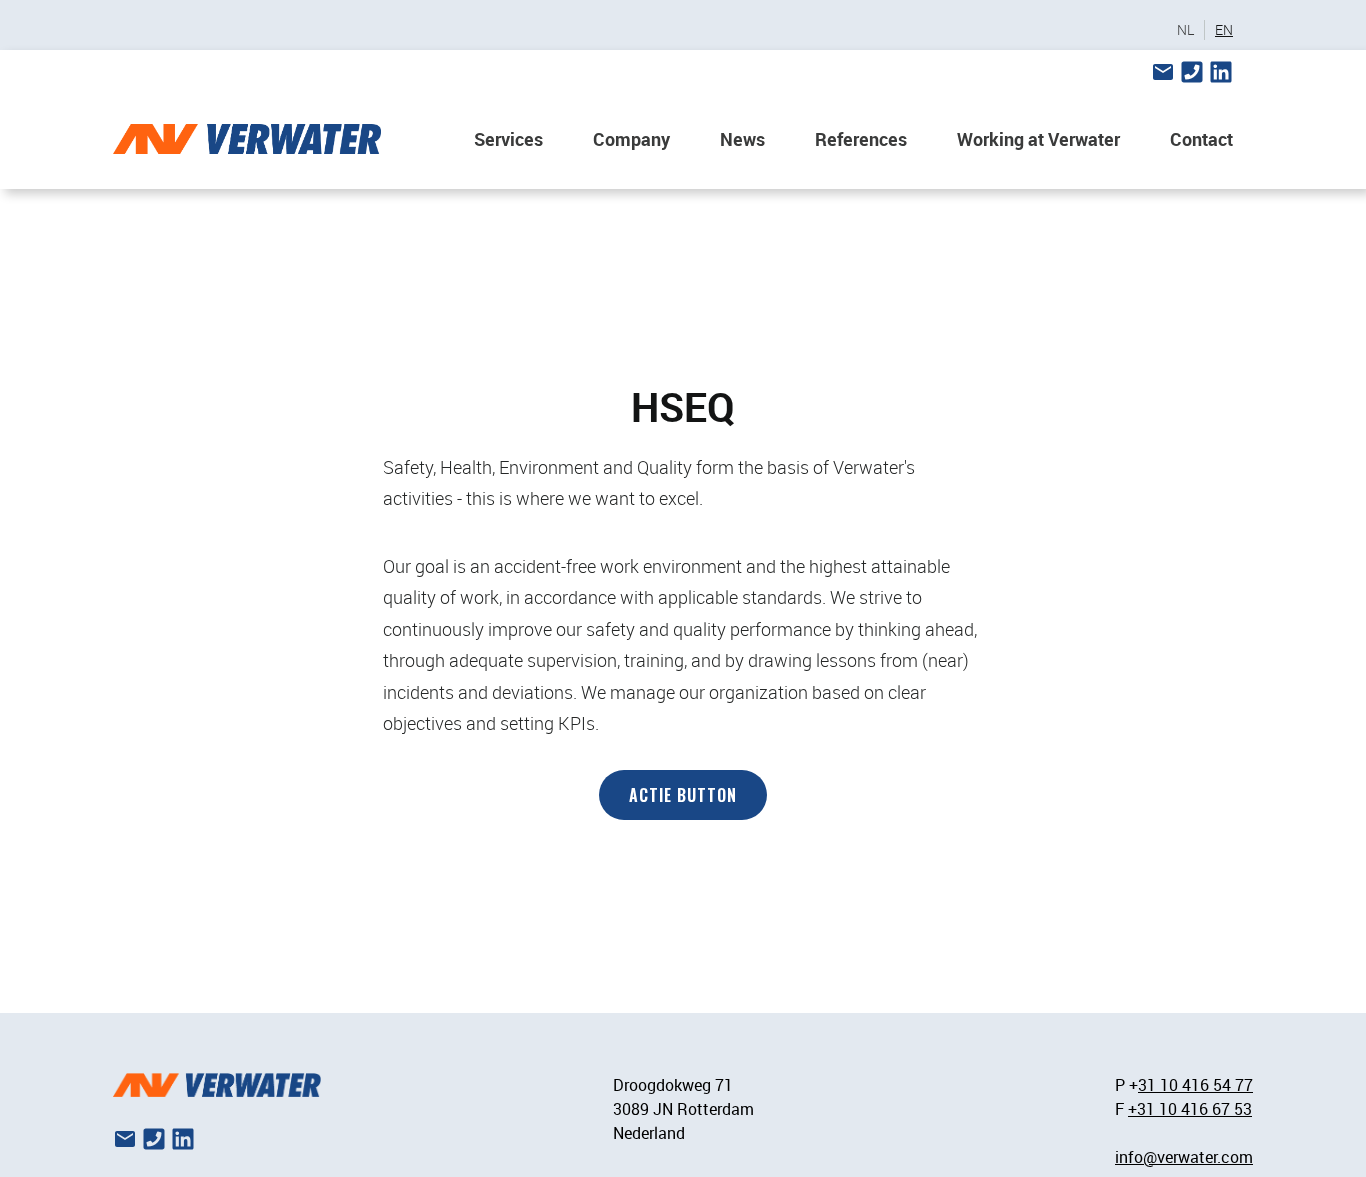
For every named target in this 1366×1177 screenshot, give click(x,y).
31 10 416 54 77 (1195, 1085)
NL (1185, 30)
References (861, 139)
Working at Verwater (1038, 139)
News (742, 139)
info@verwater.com (1184, 1157)
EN (1224, 30)
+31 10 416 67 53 (1190, 1109)
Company (631, 139)
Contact (1201, 139)
